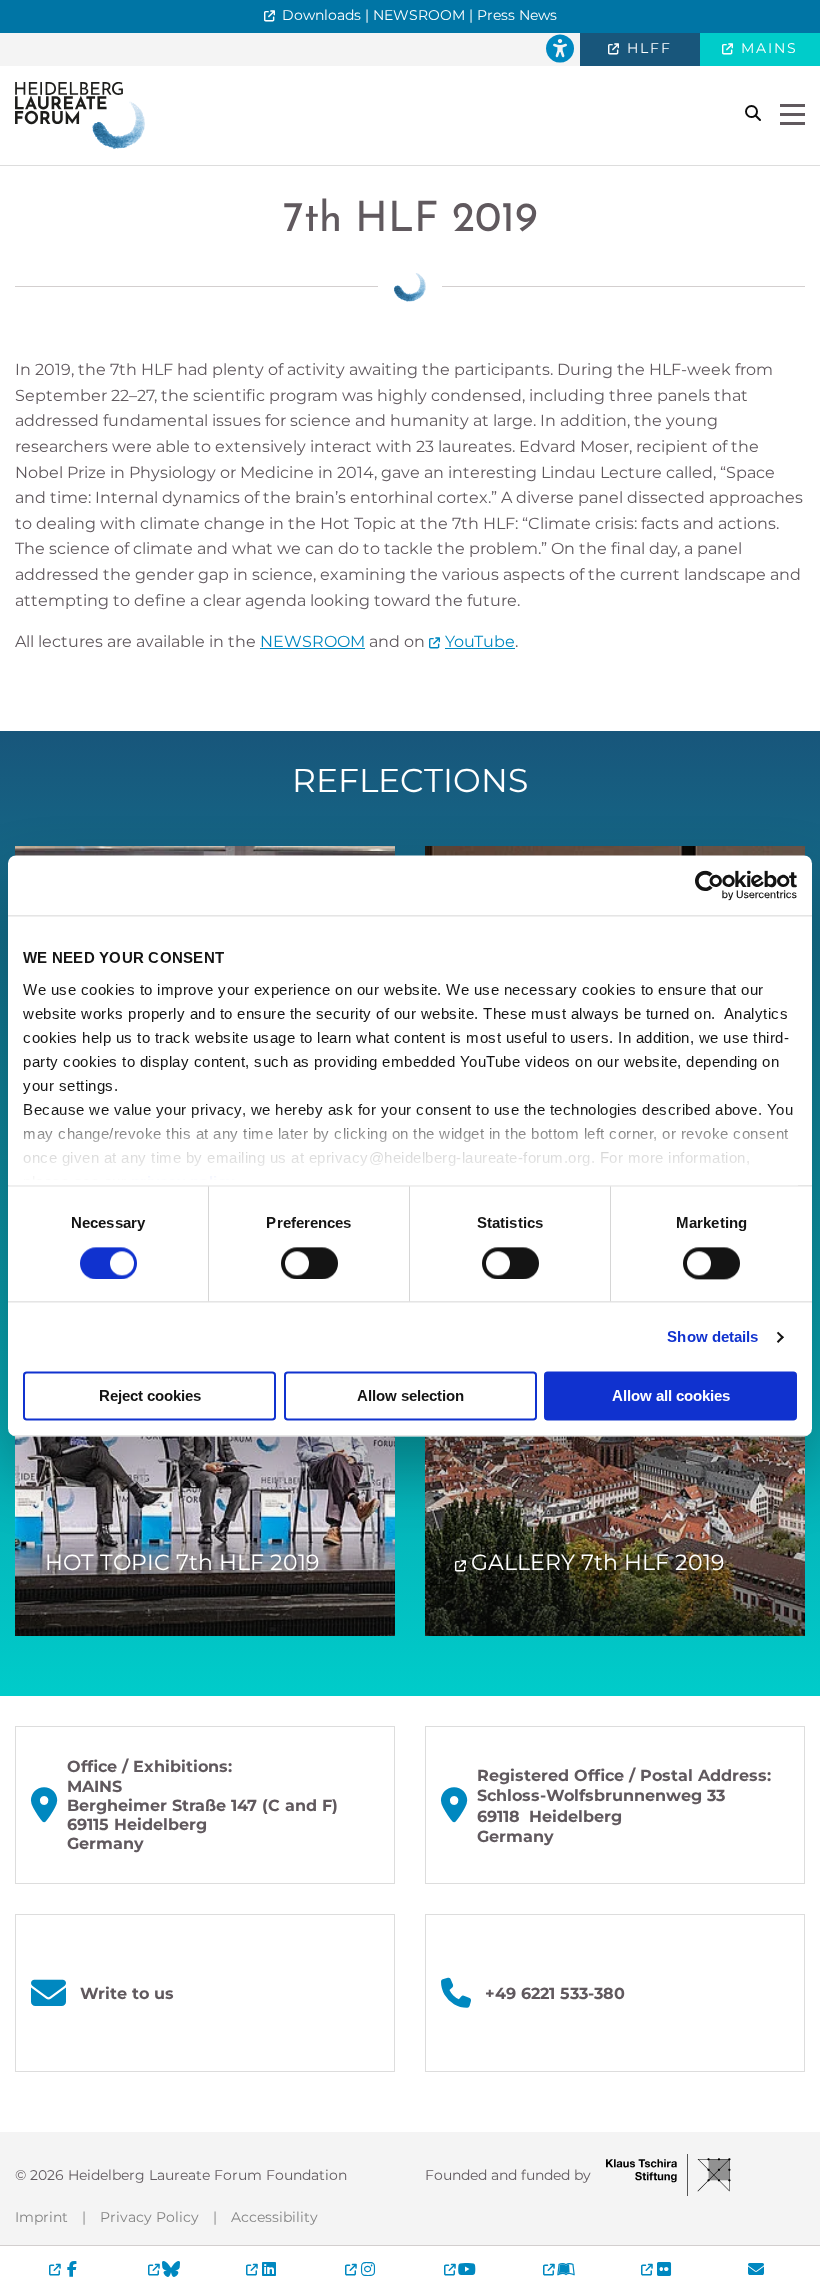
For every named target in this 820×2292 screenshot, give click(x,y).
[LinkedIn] (262, 2269)
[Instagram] (360, 2269)
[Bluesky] (163, 2269)
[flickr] (657, 2269)
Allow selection (410, 1396)
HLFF (646, 48)
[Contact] (755, 2269)
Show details (712, 1336)
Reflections (410, 780)
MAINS (766, 48)
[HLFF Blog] (558, 2269)
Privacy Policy (149, 2217)
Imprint (41, 2217)
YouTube (480, 641)
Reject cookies (150, 1396)
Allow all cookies (671, 1396)
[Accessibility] (560, 49)
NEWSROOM (312, 641)
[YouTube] (459, 2269)
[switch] (309, 1263)
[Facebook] (64, 2269)
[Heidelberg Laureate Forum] (80, 114)
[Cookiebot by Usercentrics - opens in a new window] (709, 885)
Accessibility (274, 2217)
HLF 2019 (410, 220)
